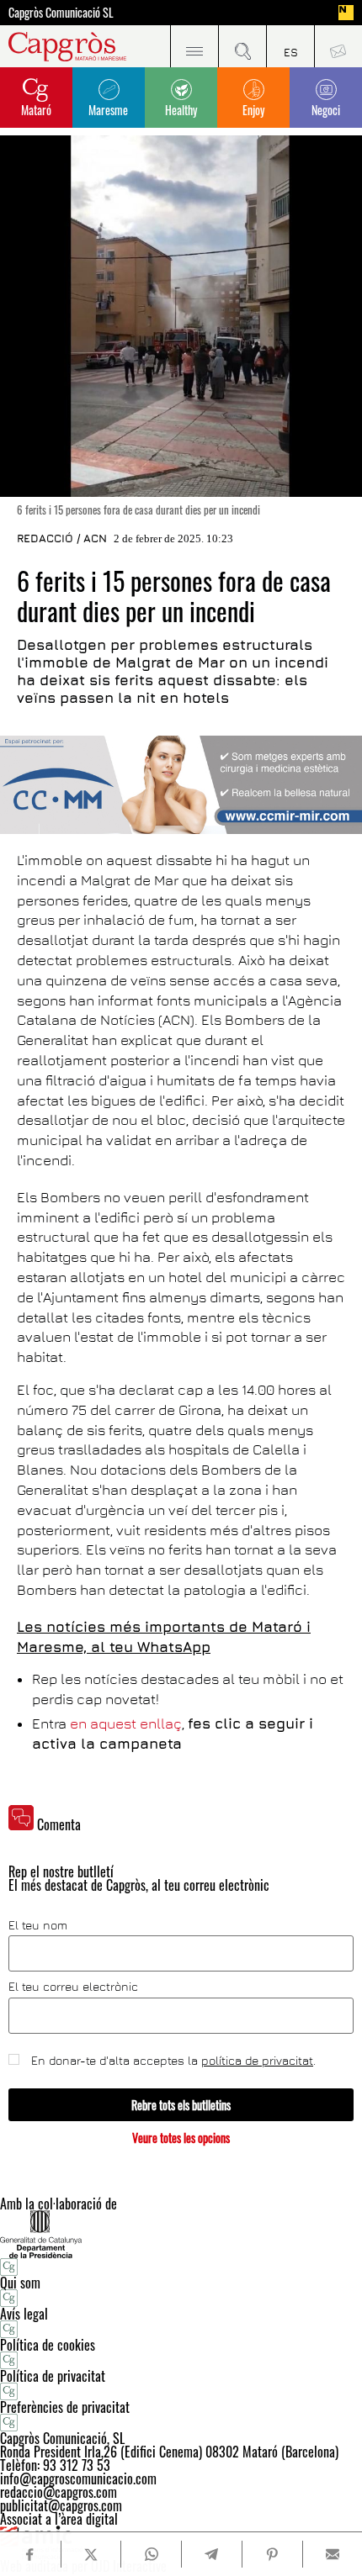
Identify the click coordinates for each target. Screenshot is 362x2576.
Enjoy (253, 110)
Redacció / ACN (62, 538)
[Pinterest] (272, 2554)
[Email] (333, 2554)
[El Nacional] (346, 13)
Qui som (20, 2283)
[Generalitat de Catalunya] (181, 2234)
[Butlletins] (338, 46)
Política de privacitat (53, 2376)
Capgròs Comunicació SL (61, 13)
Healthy (181, 110)
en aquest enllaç (126, 1723)
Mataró (36, 110)
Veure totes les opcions (181, 2138)
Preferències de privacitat (65, 2407)
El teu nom (38, 1925)
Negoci (326, 110)
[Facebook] (30, 2555)
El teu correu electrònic (73, 1987)
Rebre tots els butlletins (181, 2105)
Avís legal (24, 2314)
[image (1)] (181, 785)
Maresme (108, 110)
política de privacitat (257, 2060)
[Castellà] (290, 46)
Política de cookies (48, 2345)
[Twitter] (91, 2554)
